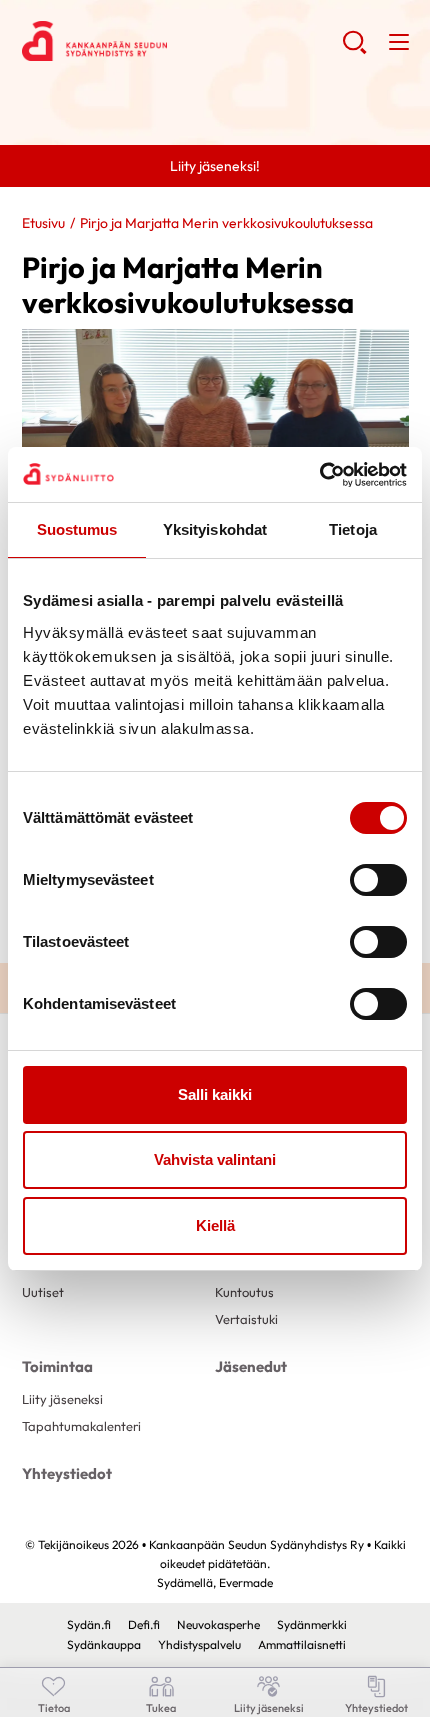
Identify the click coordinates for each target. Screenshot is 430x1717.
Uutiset (43, 1292)
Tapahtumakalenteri (81, 1426)
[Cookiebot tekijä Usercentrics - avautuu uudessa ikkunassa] (319, 475)
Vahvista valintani (215, 1159)
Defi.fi (144, 1624)
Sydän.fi (89, 1624)
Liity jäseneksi (62, 1399)
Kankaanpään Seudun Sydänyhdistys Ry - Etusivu (182, 41)
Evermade (246, 1582)
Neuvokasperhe (218, 1624)
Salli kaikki (215, 1094)
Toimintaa (57, 1366)
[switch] (378, 880)
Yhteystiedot (67, 1473)
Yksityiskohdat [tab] (215, 529)
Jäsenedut (251, 1366)
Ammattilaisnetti (302, 1644)
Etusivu (43, 223)
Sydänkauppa (104, 1644)
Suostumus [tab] (77, 529)
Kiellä (215, 1225)
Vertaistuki (246, 1319)
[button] (354, 50)
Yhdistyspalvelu (199, 1644)
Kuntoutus (244, 1292)
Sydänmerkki (312, 1624)
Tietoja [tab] (353, 529)
